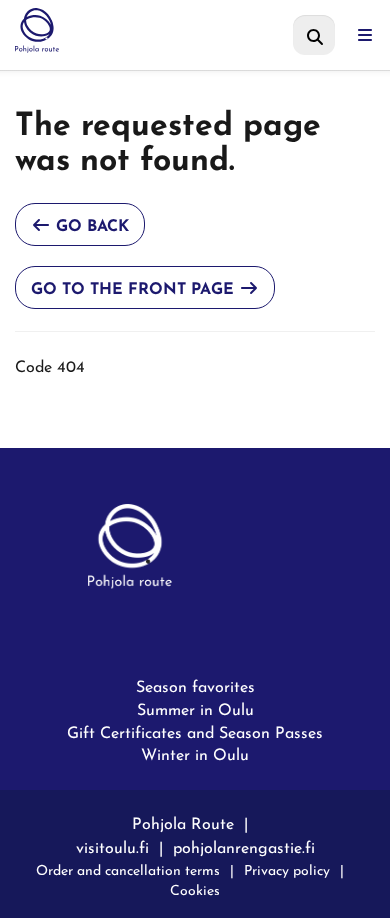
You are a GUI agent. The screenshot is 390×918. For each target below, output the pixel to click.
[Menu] (365, 35)
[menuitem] (314, 35)
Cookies (195, 888)
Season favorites (195, 686)
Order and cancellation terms (128, 868)
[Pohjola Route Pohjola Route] (118, 30)
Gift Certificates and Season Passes (195, 732)
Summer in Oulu (195, 709)
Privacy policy (287, 868)
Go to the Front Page (135, 286)
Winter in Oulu (195, 754)
